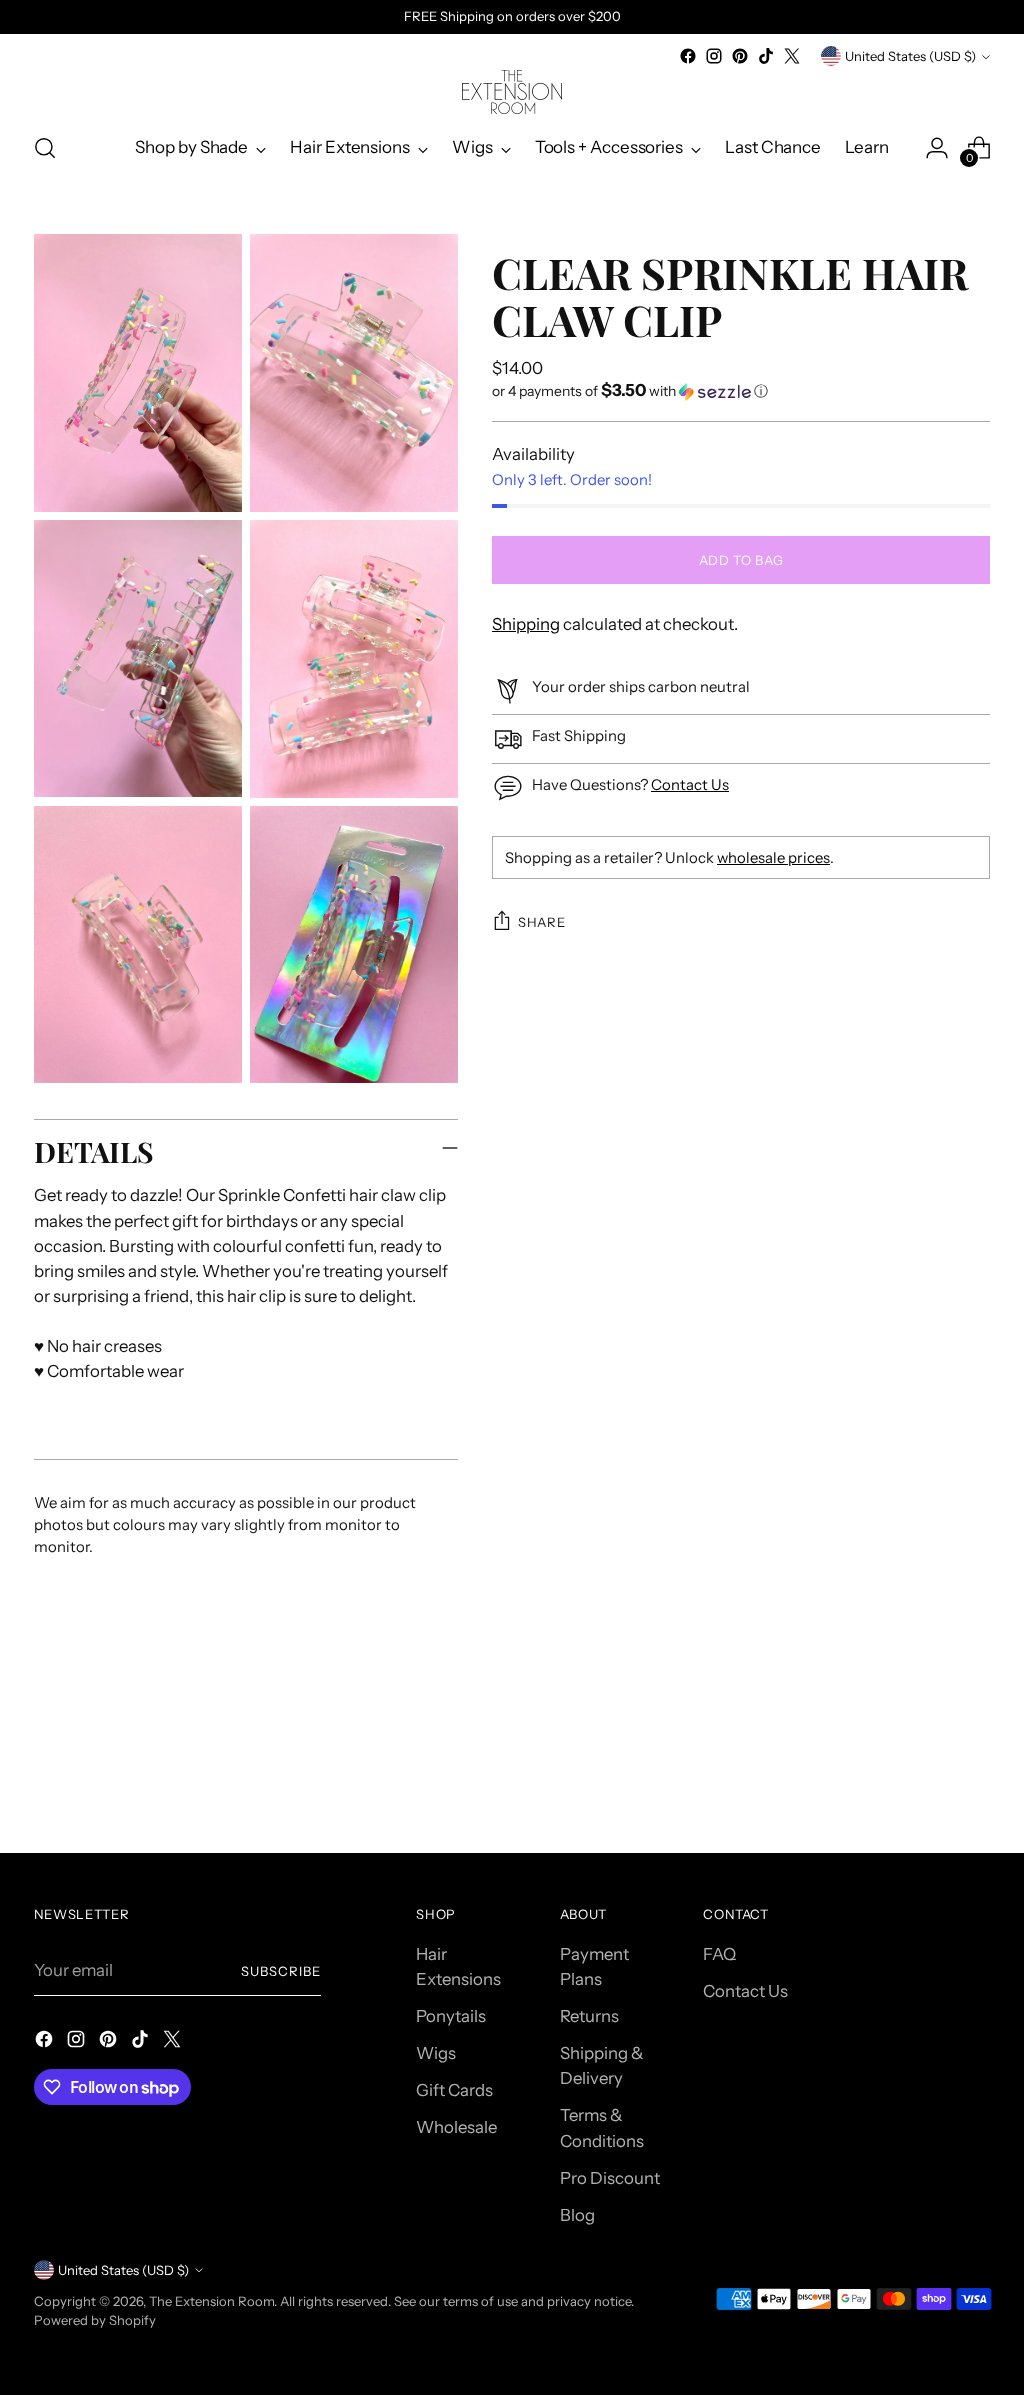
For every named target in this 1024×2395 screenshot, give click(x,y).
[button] (741, 391)
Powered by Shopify (95, 2320)
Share (541, 922)
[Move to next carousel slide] (973, 1783)
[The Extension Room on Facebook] (688, 56)
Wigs (436, 2053)
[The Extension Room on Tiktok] (766, 56)
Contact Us (690, 785)
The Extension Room (211, 2301)
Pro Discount (610, 2178)
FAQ (719, 1954)
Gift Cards (454, 2090)
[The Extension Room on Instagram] (714, 56)
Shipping (526, 624)
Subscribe (281, 1971)
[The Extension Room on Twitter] (792, 56)
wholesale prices (773, 858)
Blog (577, 2215)
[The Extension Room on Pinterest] (740, 56)
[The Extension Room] (512, 92)
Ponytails (451, 2016)
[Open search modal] (45, 148)
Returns (589, 2016)
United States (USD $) (910, 56)
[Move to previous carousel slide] (927, 1784)
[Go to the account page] (937, 148)
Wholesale (456, 2127)
